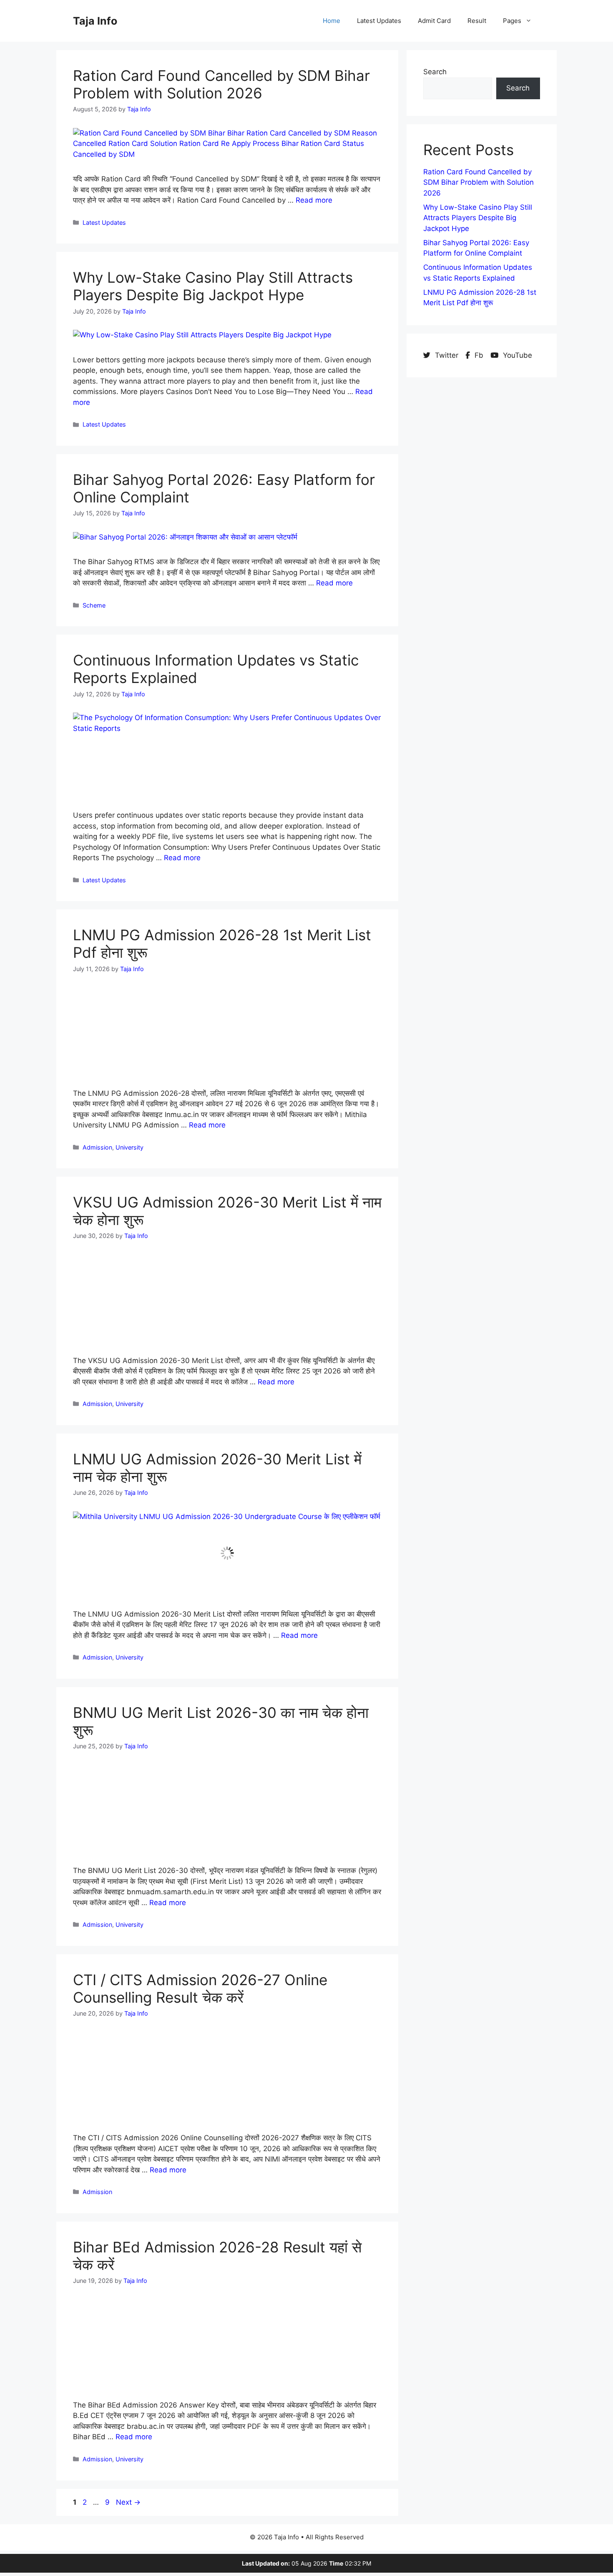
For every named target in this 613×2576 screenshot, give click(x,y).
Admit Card (434, 21)
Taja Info (95, 21)
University (129, 1144)
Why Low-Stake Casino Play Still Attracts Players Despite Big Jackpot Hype (213, 286)
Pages (512, 21)
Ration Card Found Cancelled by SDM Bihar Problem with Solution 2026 (221, 84)
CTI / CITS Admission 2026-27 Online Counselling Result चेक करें (200, 1979)
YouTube (516, 355)
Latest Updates (379, 21)
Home (332, 21)
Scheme (94, 605)
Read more (314, 200)
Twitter (447, 355)
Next (128, 2486)
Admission (97, 1144)
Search (435, 72)
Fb (479, 355)
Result (477, 21)
